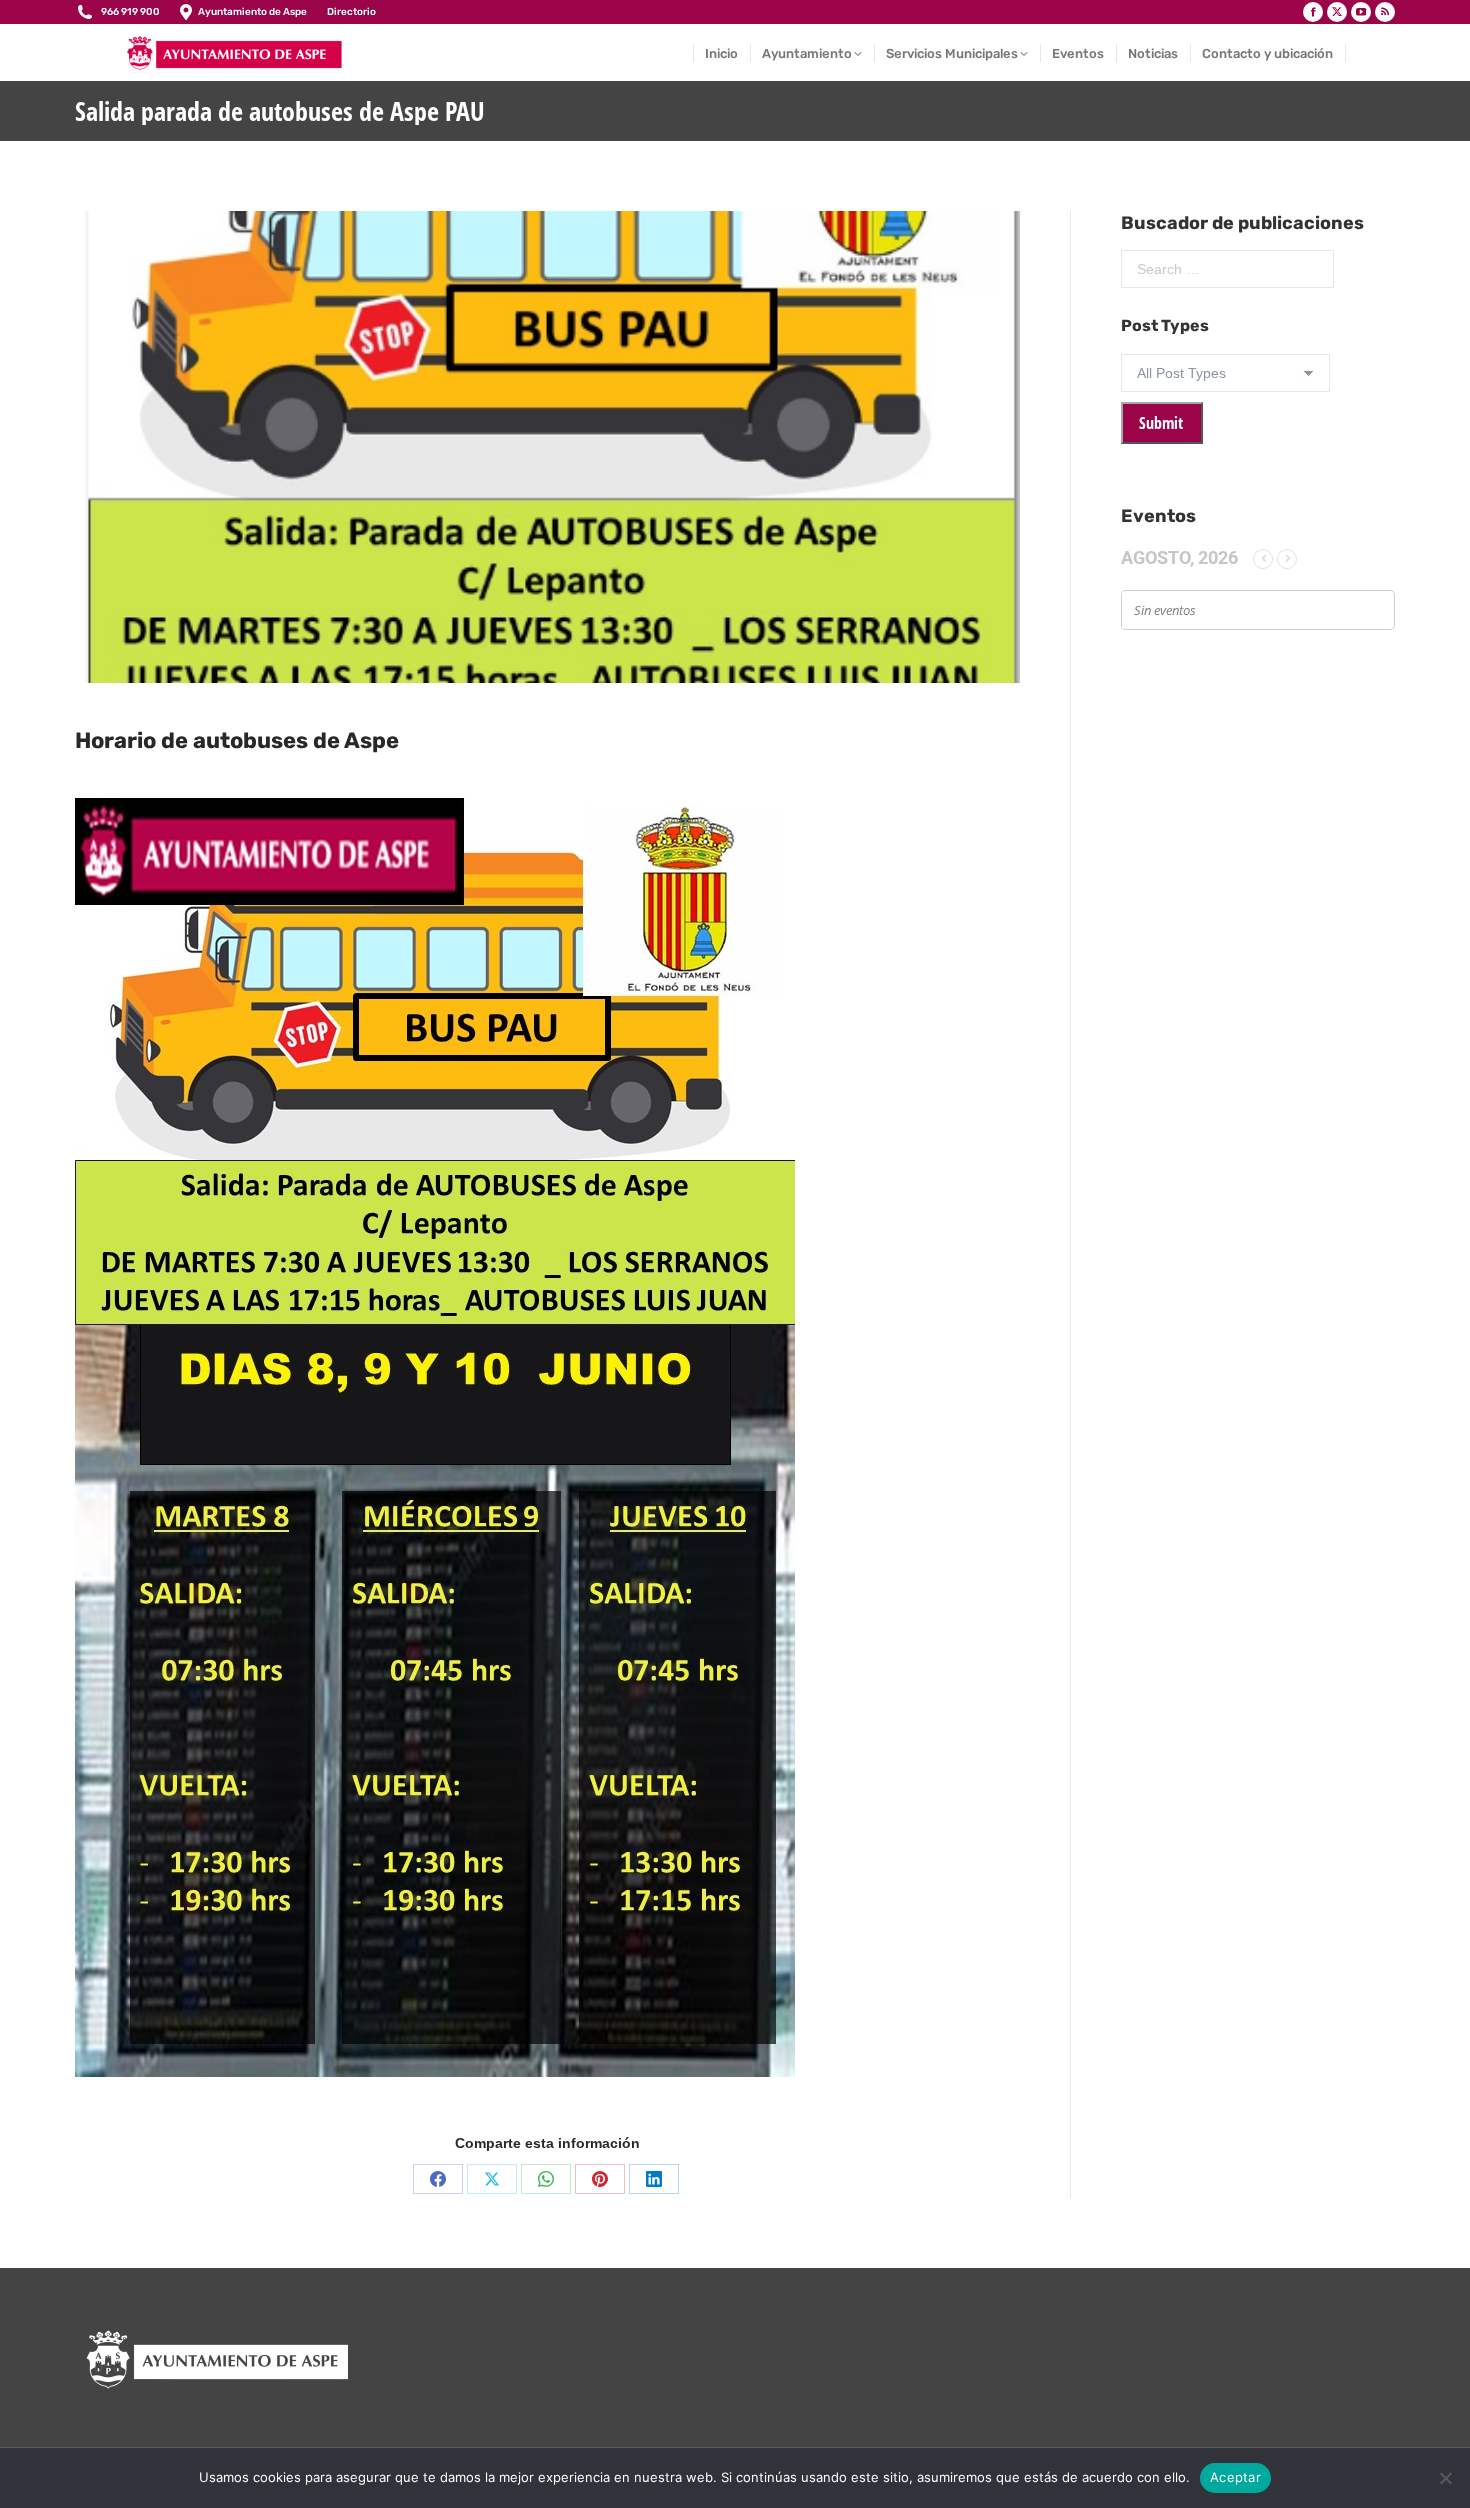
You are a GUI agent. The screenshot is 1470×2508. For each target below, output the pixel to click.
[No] (1445, 2478)
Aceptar (1235, 2477)
